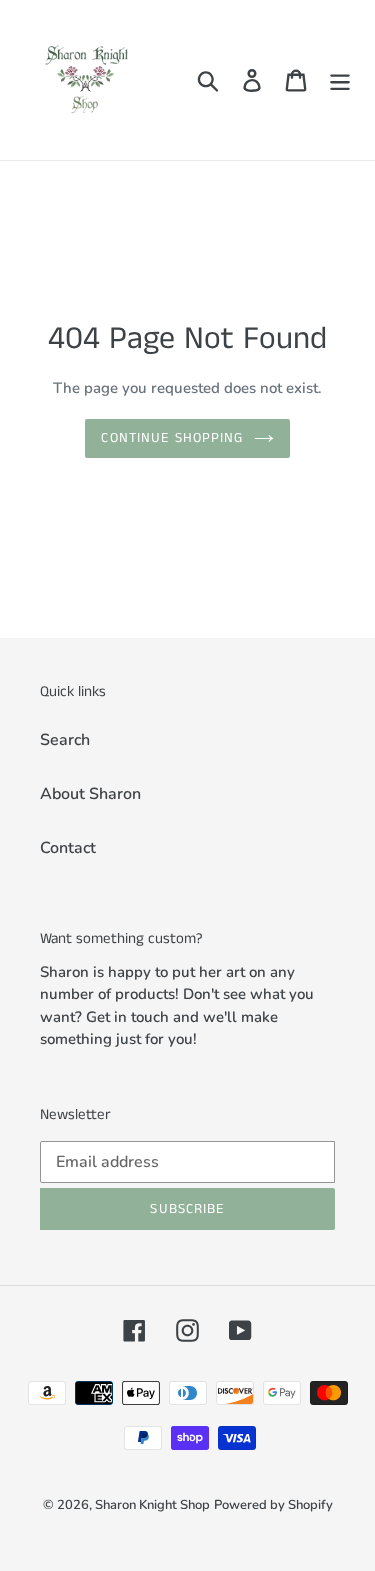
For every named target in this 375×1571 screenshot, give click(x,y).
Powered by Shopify (273, 1505)
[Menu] (340, 80)
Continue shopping (172, 438)
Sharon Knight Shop (152, 1505)
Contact (68, 848)
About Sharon (90, 794)
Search (65, 740)
